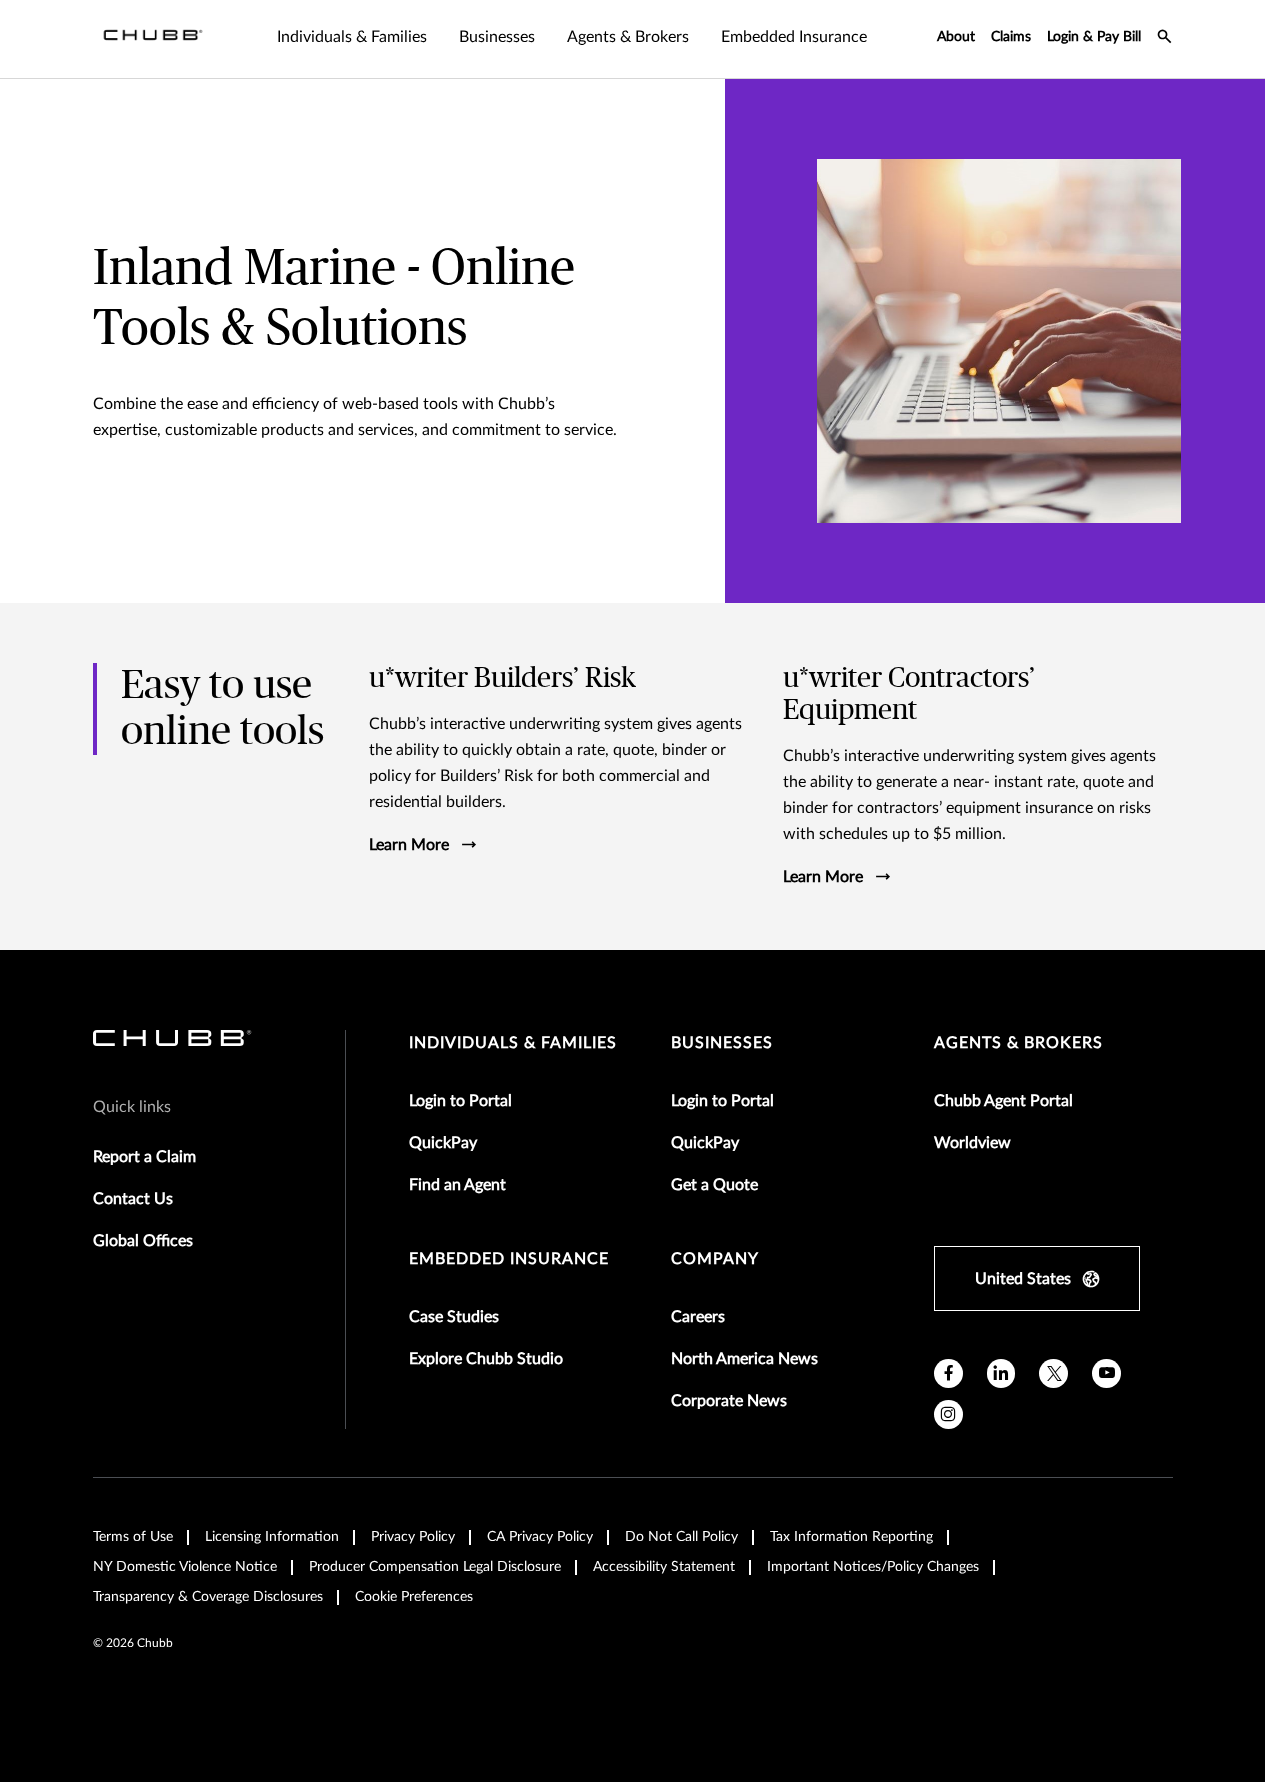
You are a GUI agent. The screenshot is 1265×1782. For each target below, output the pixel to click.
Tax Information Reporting (851, 1537)
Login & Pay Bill (1094, 37)
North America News (744, 1359)
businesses (722, 1043)
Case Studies (454, 1317)
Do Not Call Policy (681, 1537)
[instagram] (948, 1414)
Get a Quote (714, 1185)
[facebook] (948, 1373)
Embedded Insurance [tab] (794, 37)
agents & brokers (1018, 1043)
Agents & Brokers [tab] (628, 37)
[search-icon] (1165, 39)
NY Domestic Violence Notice (185, 1567)
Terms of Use (133, 1537)
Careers (698, 1317)
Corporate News (729, 1401)
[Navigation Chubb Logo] (153, 39)
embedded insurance (509, 1259)
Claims (1011, 37)
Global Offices (143, 1241)
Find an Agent (457, 1185)
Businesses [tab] (497, 37)
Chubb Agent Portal (1003, 1101)
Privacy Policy (413, 1537)
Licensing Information (272, 1537)
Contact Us (133, 1199)
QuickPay (443, 1143)
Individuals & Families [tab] (352, 37)
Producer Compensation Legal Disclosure (435, 1567)
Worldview (972, 1143)
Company (715, 1259)
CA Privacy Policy (540, 1537)
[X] (1053, 1373)
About (956, 37)
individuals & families (513, 1043)
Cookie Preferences (414, 1597)
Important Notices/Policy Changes (873, 1567)
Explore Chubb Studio (486, 1359)
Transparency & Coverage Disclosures (208, 1597)
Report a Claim (144, 1157)
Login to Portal (460, 1101)
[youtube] (1106, 1373)
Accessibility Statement (664, 1567)
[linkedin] (1001, 1373)
